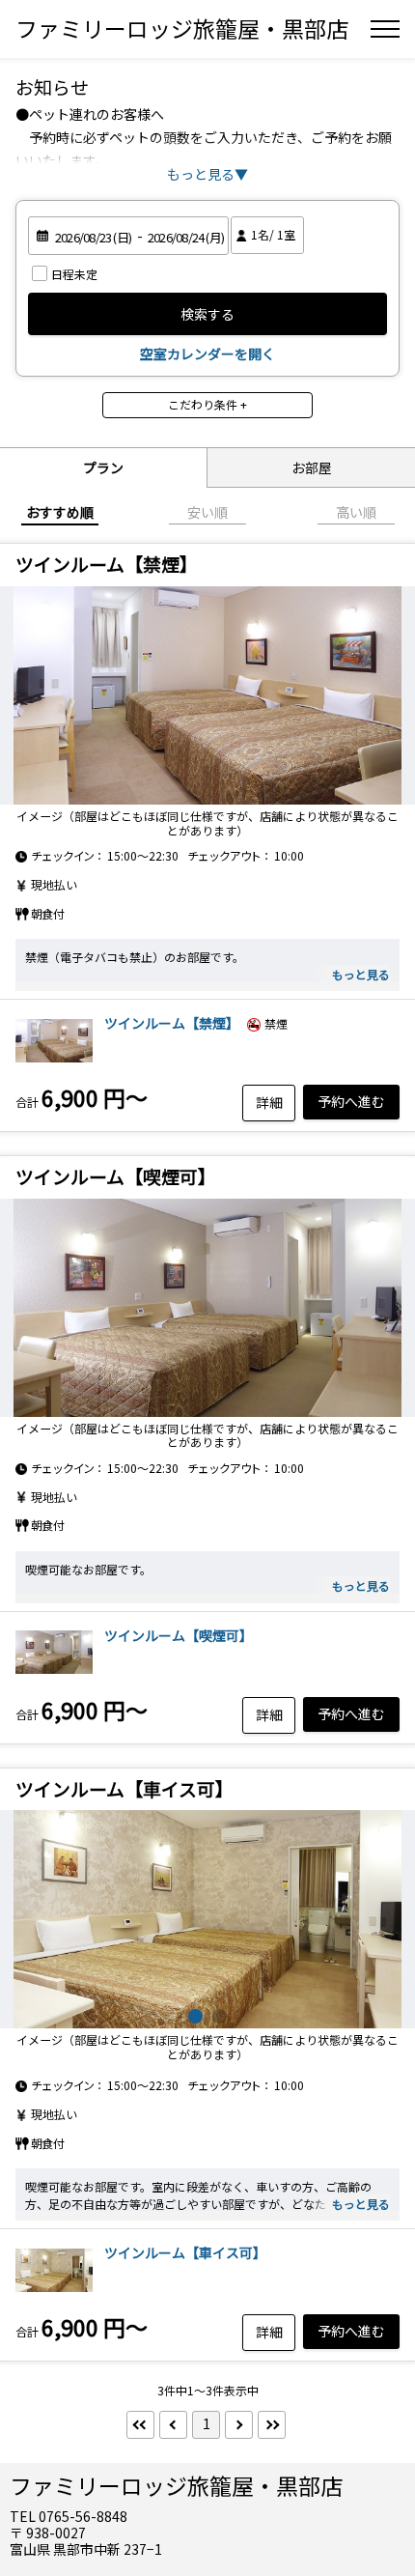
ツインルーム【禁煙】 (172, 1023)
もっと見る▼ (207, 174)
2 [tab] (220, 2016)
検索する (207, 314)
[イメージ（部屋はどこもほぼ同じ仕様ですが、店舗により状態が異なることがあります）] (207, 695)
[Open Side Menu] (385, 29)
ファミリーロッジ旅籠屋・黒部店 (182, 28)
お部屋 (312, 467)
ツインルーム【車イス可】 (185, 2252)
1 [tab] (195, 2016)
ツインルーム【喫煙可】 (179, 1635)
